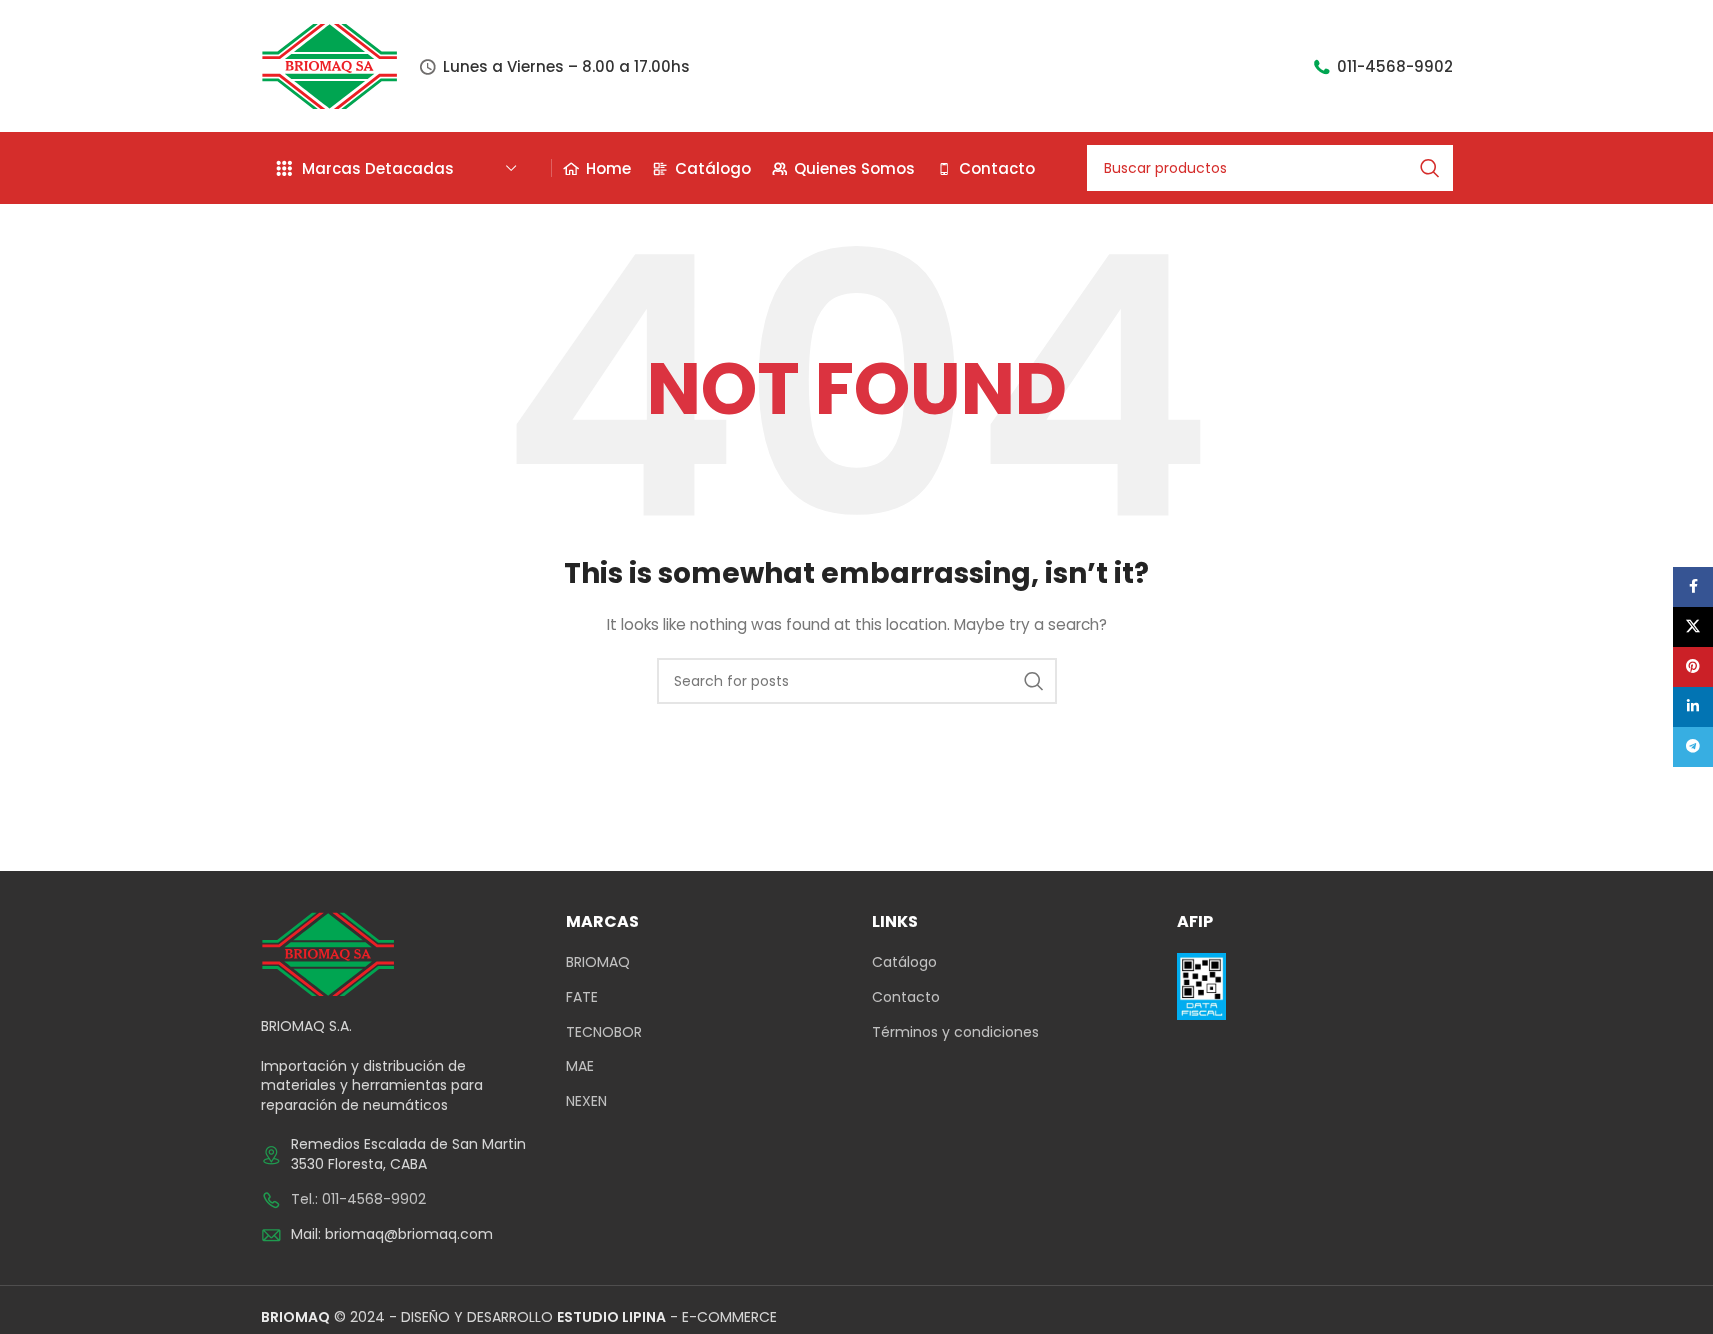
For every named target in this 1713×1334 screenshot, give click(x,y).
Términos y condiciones (955, 1032)
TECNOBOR (604, 1032)
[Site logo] (330, 65)
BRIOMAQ (598, 962)
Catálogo (904, 962)
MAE (580, 1066)
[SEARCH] (1430, 168)
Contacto (906, 997)
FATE (582, 997)
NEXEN (586, 1101)
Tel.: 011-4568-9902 (358, 1199)
